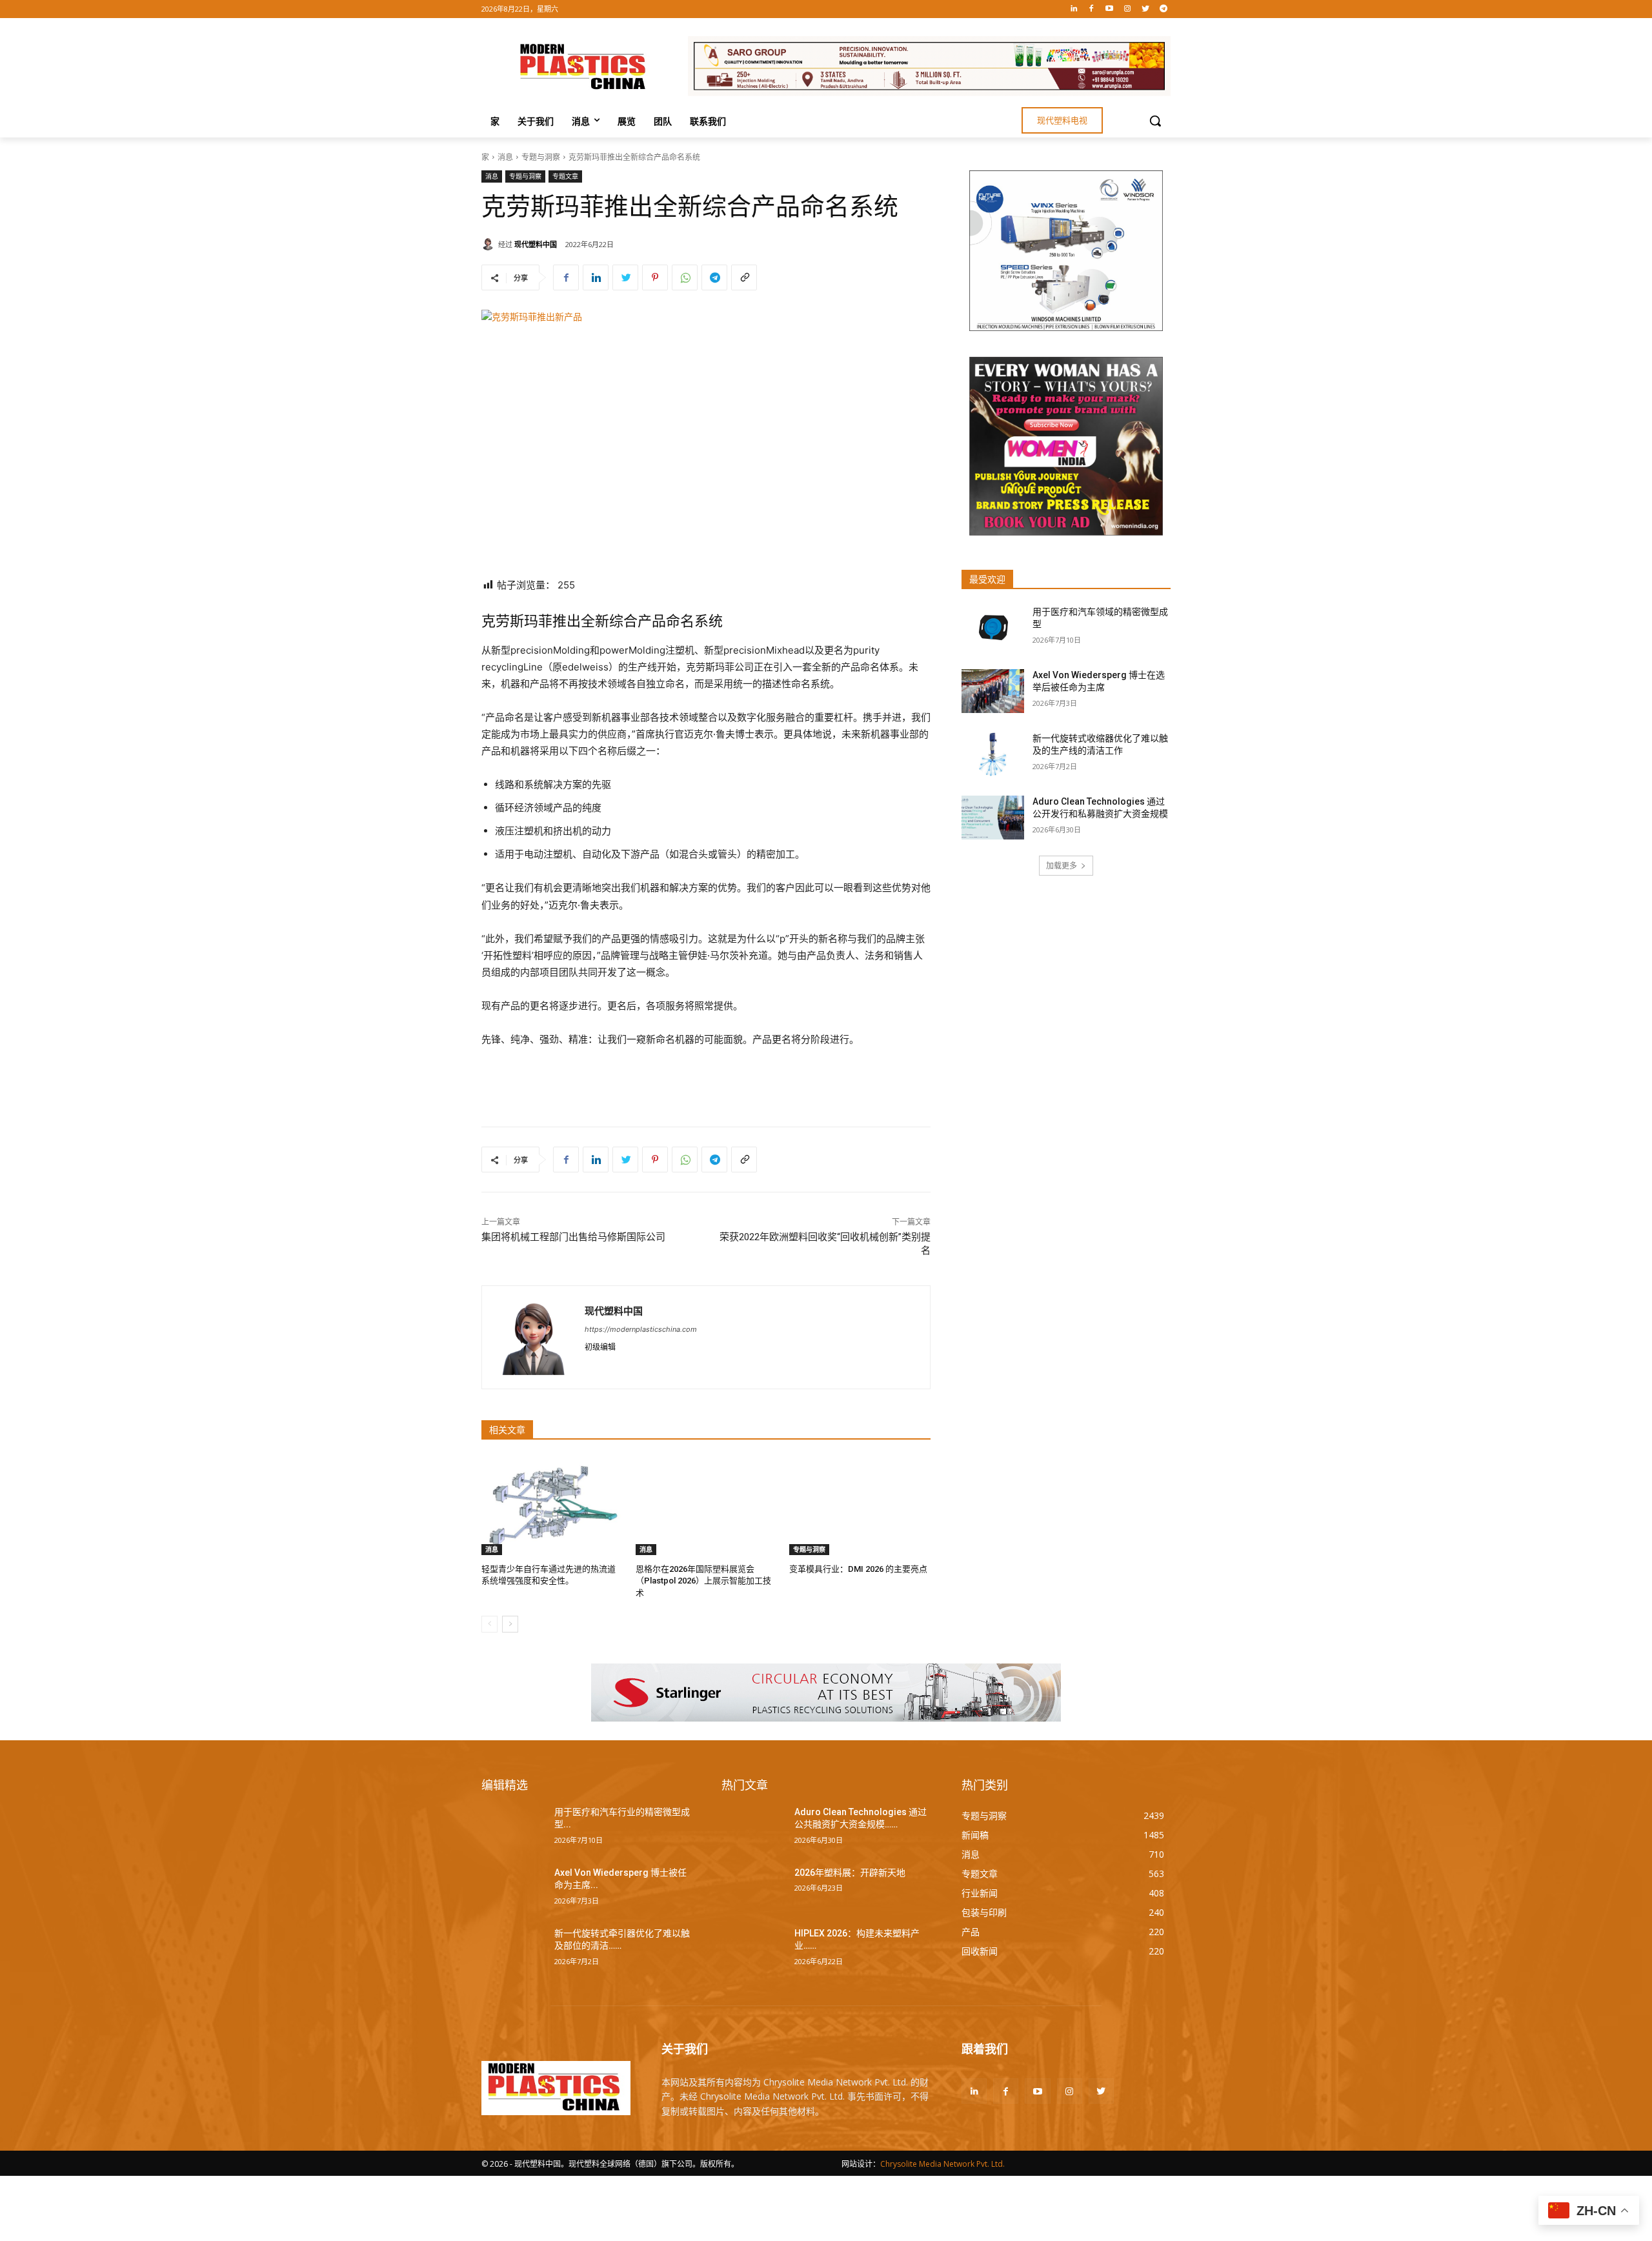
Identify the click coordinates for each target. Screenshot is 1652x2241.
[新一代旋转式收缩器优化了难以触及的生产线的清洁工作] (993, 754)
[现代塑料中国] (490, 244)
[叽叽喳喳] (1145, 9)
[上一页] (489, 1624)
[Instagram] (1128, 9)
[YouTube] (1110, 9)
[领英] (1073, 9)
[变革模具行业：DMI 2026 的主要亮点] (860, 1506)
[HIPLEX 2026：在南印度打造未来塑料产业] (753, 1949)
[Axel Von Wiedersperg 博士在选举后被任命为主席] (993, 691)
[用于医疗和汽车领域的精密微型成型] (993, 628)
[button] (1155, 121)
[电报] (1163, 9)
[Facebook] (1092, 9)
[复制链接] (744, 277)
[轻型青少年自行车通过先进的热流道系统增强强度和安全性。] (552, 1506)
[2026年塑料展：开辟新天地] (753, 1889)
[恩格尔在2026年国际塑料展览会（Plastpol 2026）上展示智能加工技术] (706, 1506)
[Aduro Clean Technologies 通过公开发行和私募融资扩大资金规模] (993, 818)
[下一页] (510, 1624)
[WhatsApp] (685, 277)
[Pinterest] (655, 277)
